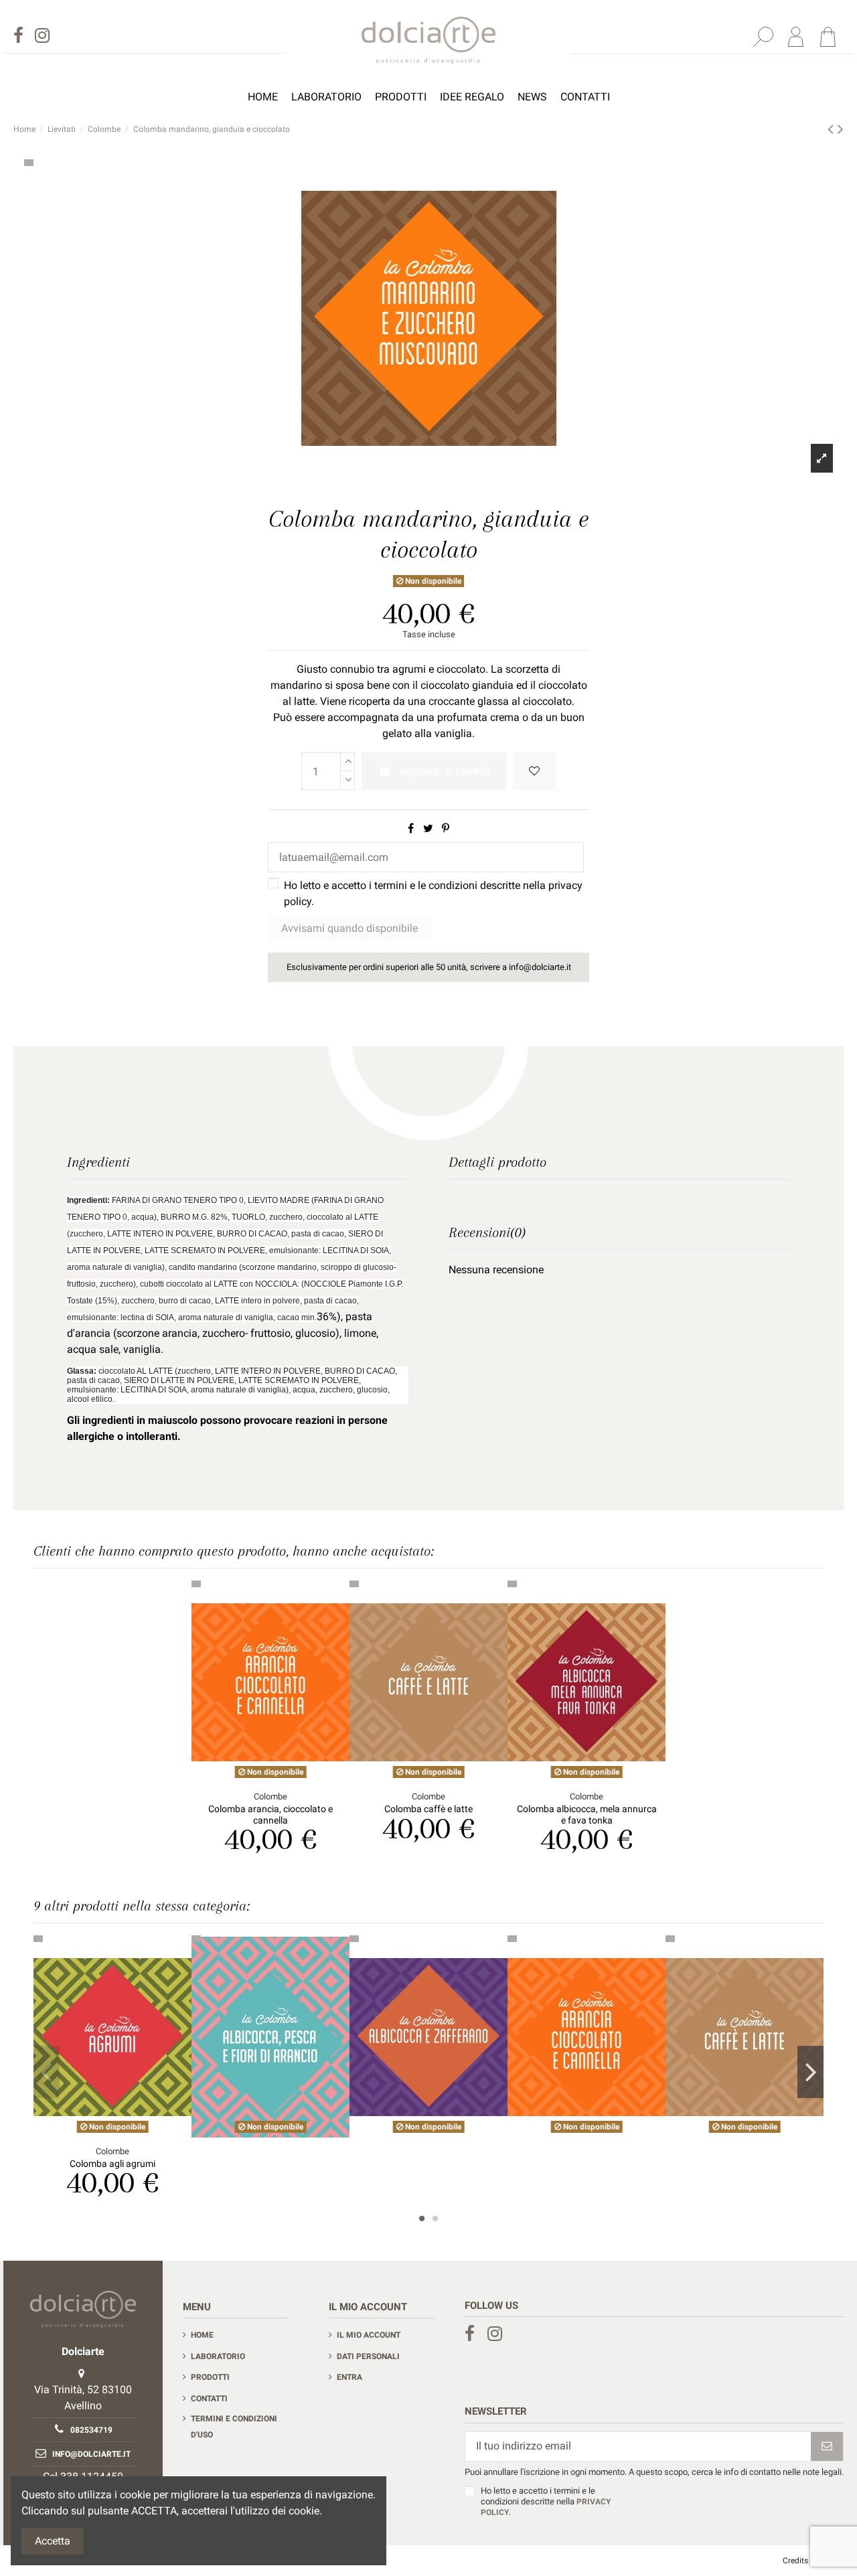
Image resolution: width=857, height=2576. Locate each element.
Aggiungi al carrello (445, 771)
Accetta (53, 2541)
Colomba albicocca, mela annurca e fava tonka (587, 1815)
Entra (349, 2377)
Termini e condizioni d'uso (234, 2427)
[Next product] (841, 129)
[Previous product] (833, 129)
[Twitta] (428, 828)
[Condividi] (411, 828)
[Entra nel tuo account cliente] (795, 37)
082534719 (91, 2430)
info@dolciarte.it (91, 2454)
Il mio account (369, 2335)
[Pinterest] (446, 828)
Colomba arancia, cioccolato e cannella (270, 1815)
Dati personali (368, 2356)
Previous (47, 2072)
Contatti (209, 2399)
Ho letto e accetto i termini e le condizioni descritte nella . (433, 893)
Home (202, 2335)
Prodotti (210, 2377)
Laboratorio (218, 2356)
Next (810, 2072)
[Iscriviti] (827, 2446)
